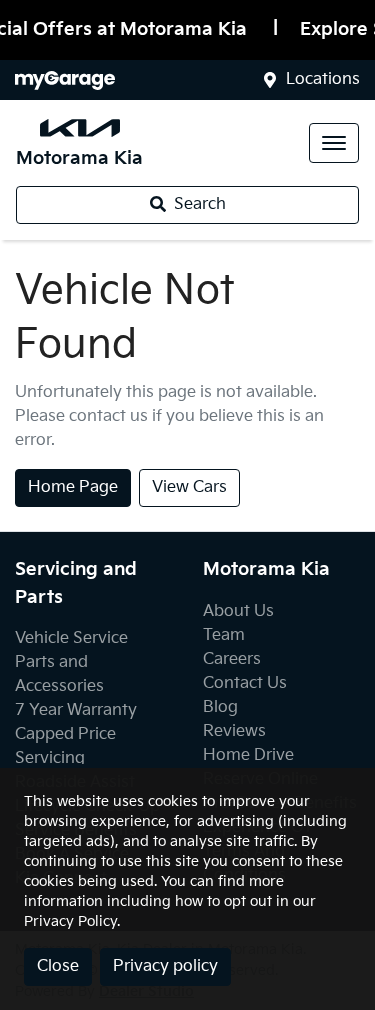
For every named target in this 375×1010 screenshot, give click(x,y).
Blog (220, 707)
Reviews (234, 731)
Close (58, 966)
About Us (238, 611)
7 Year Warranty (76, 710)
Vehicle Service (71, 638)
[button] (334, 143)
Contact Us (245, 683)
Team (224, 635)
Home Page (73, 487)
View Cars (189, 487)
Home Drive (248, 755)
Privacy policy (165, 966)
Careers (232, 659)
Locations (323, 79)
